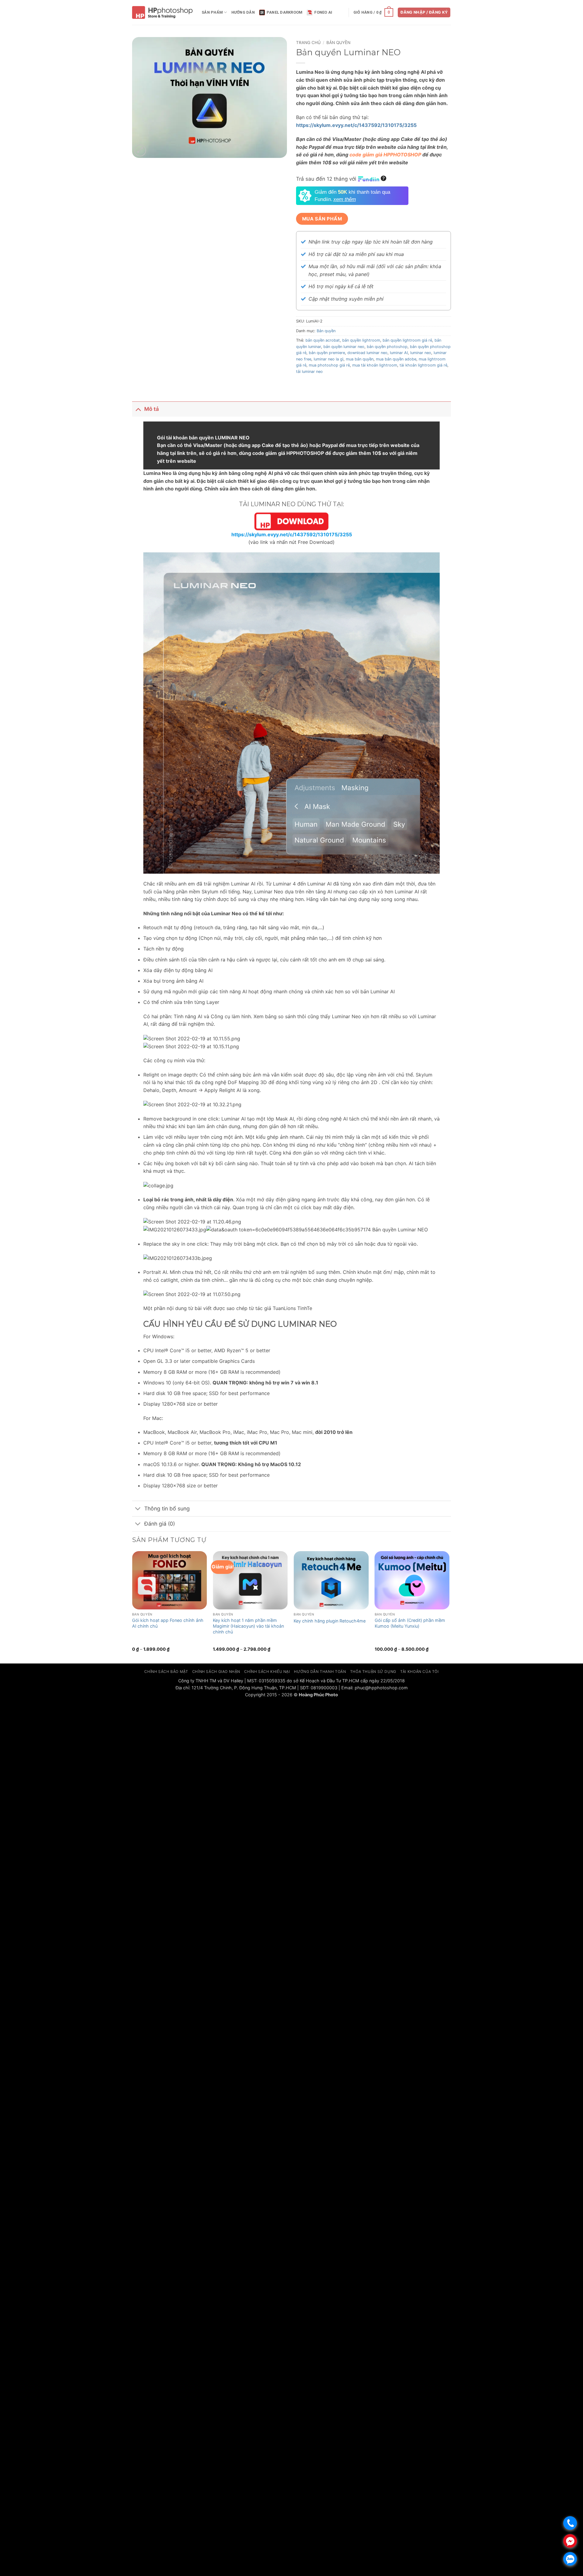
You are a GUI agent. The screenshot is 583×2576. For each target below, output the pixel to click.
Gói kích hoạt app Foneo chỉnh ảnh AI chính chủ (168, 1623)
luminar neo (421, 353)
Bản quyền (338, 43)
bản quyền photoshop (387, 347)
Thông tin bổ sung (167, 1508)
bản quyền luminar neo (344, 347)
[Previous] (132, 1607)
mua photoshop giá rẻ (329, 365)
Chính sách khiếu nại (267, 1672)
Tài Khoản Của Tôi (419, 1672)
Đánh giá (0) (160, 1524)
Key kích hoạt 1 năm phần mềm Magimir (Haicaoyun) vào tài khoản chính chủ (248, 1626)
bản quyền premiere (327, 353)
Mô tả (152, 409)
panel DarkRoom (285, 12)
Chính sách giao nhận (216, 1672)
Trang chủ (308, 43)
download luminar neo (367, 353)
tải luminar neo (309, 372)
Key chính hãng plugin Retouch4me (330, 1621)
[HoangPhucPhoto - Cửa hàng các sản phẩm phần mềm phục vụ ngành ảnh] (162, 13)
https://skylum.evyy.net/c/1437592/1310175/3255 (356, 125)
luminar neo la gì (329, 359)
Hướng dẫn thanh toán (320, 1672)
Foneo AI (323, 12)
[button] (373, 12)
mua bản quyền (360, 359)
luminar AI (399, 353)
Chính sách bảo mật (166, 1672)
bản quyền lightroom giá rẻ (407, 340)
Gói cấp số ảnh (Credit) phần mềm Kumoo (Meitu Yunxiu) (410, 1623)
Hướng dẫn (243, 12)
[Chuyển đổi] (138, 409)
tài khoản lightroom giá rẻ (423, 365)
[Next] (449, 1607)
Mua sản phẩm (322, 219)
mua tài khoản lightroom (375, 365)
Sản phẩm (212, 12)
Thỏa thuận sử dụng (373, 1672)
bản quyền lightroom (361, 340)
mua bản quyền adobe (396, 359)
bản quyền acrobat (323, 340)
